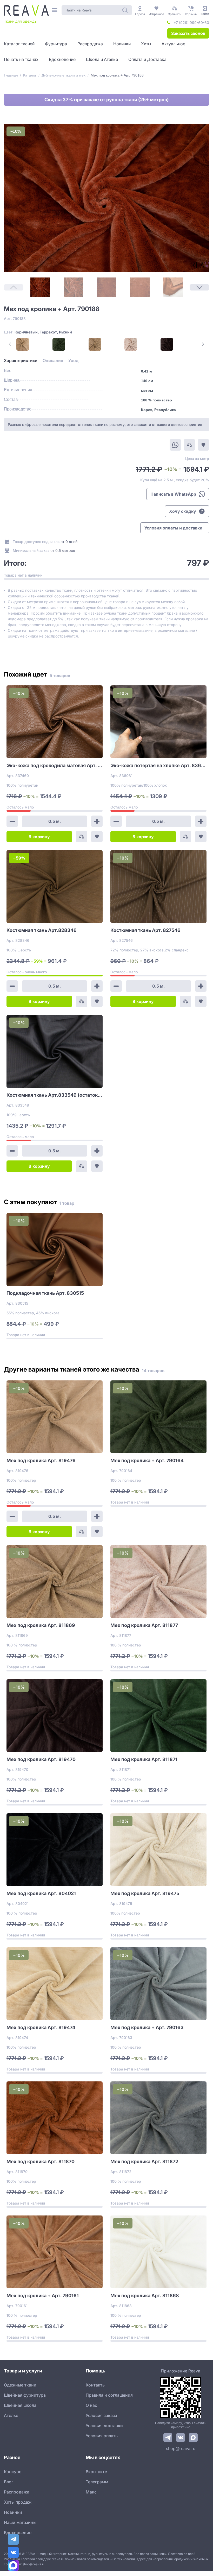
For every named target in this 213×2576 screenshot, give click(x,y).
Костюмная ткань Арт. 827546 (145, 930)
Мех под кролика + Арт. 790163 (147, 2027)
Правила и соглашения (109, 2395)
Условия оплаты (102, 2436)
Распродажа (17, 2492)
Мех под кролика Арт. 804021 (41, 1893)
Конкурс (13, 2472)
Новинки (13, 2512)
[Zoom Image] (106, 198)
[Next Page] (199, 287)
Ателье (11, 2415)
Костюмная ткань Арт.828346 (42, 930)
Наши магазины (20, 2522)
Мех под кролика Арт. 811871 (144, 1759)
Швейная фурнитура (25, 2395)
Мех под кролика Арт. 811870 (41, 2161)
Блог (9, 2482)
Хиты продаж (18, 2502)
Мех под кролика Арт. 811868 (145, 2296)
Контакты (96, 2385)
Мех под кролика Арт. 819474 (41, 2027)
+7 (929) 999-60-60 (191, 23)
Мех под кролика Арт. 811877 (144, 1625)
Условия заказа (101, 2415)
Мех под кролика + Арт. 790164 (147, 1460)
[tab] (21, 361)
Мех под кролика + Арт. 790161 (43, 2296)
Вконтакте (96, 2472)
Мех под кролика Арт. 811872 (144, 2161)
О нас (91, 2405)
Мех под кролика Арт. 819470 (41, 1759)
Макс (91, 2492)
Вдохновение (18, 2533)
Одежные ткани (20, 2385)
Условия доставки (104, 2426)
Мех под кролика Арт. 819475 (145, 1893)
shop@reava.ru (181, 2448)
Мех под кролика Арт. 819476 (41, 1460)
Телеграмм (97, 2482)
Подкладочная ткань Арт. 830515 (45, 1293)
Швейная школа (20, 2405)
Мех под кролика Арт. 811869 (41, 1625)
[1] (40, 287)
